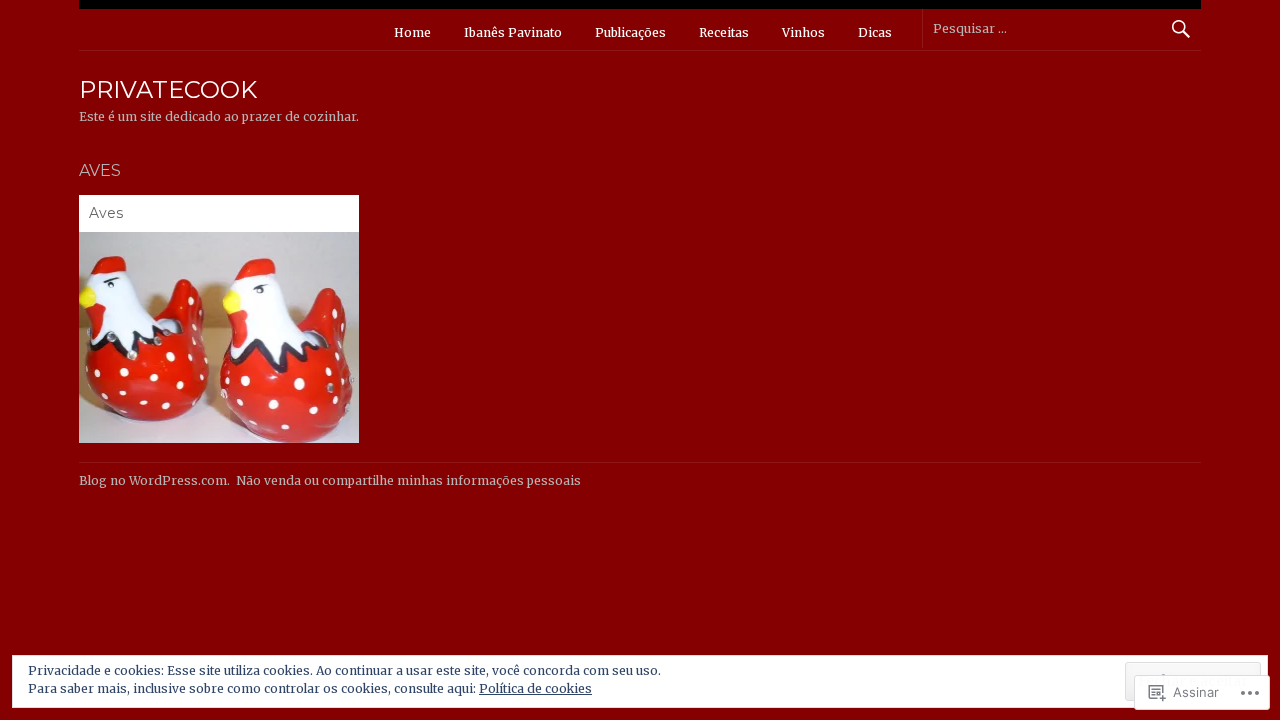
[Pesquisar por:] (1061, 28)
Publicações (630, 32)
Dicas (875, 32)
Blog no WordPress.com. (154, 480)
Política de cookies (535, 688)
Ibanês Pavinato (513, 32)
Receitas (724, 32)
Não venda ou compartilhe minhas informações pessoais (408, 480)
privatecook (168, 89)
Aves (106, 213)
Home (412, 32)
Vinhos (803, 32)
